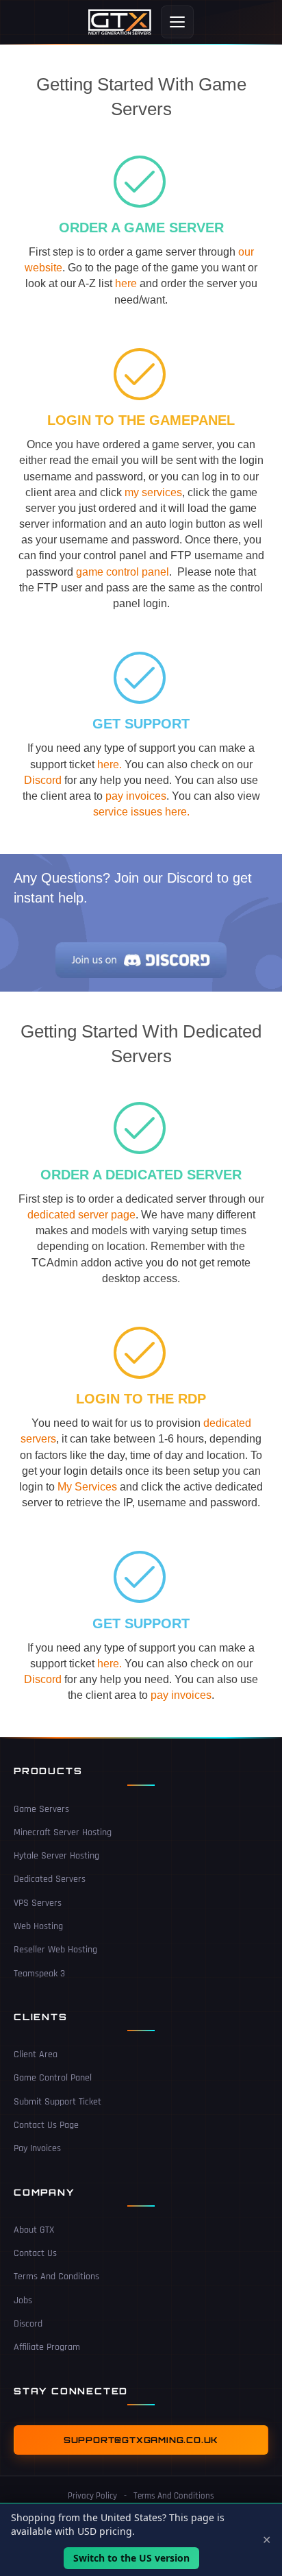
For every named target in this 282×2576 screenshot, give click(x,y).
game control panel (123, 572)
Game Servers (41, 1809)
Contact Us (35, 2253)
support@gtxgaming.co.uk (141, 2440)
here (126, 283)
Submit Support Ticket (57, 2102)
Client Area (36, 2054)
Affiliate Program (47, 2347)
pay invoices (136, 796)
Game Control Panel (53, 2078)
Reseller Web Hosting (55, 1950)
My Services (87, 1487)
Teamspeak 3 (39, 1974)
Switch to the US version (131, 2558)
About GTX (34, 2230)
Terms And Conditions (56, 2277)
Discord (43, 780)
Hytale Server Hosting (56, 1856)
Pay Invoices (37, 2148)
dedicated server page (81, 1215)
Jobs (23, 2301)
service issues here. (141, 812)
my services (153, 492)
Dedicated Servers (50, 1879)
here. (110, 764)
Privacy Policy (92, 2496)
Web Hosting (38, 1926)
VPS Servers (38, 1903)
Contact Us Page (46, 2125)
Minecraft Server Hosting (63, 1832)
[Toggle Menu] (177, 22)
